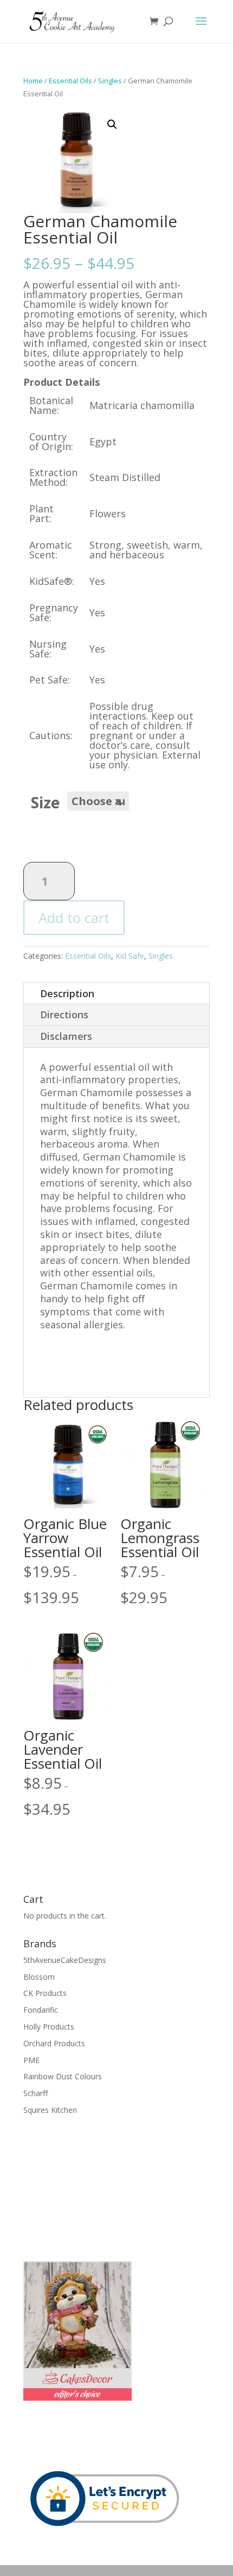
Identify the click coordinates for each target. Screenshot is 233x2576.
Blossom (39, 1977)
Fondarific (41, 2010)
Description (67, 993)
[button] (112, 124)
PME (31, 2060)
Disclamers (66, 1036)
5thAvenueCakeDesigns (65, 1960)
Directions (64, 1014)
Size (45, 802)
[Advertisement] (77, 2187)
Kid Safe (130, 956)
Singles (110, 81)
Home (33, 81)
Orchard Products (54, 2043)
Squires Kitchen (50, 2110)
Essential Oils (70, 81)
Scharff (35, 2093)
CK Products (45, 1993)
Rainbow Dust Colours (63, 2076)
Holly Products (49, 2027)
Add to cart (74, 918)
